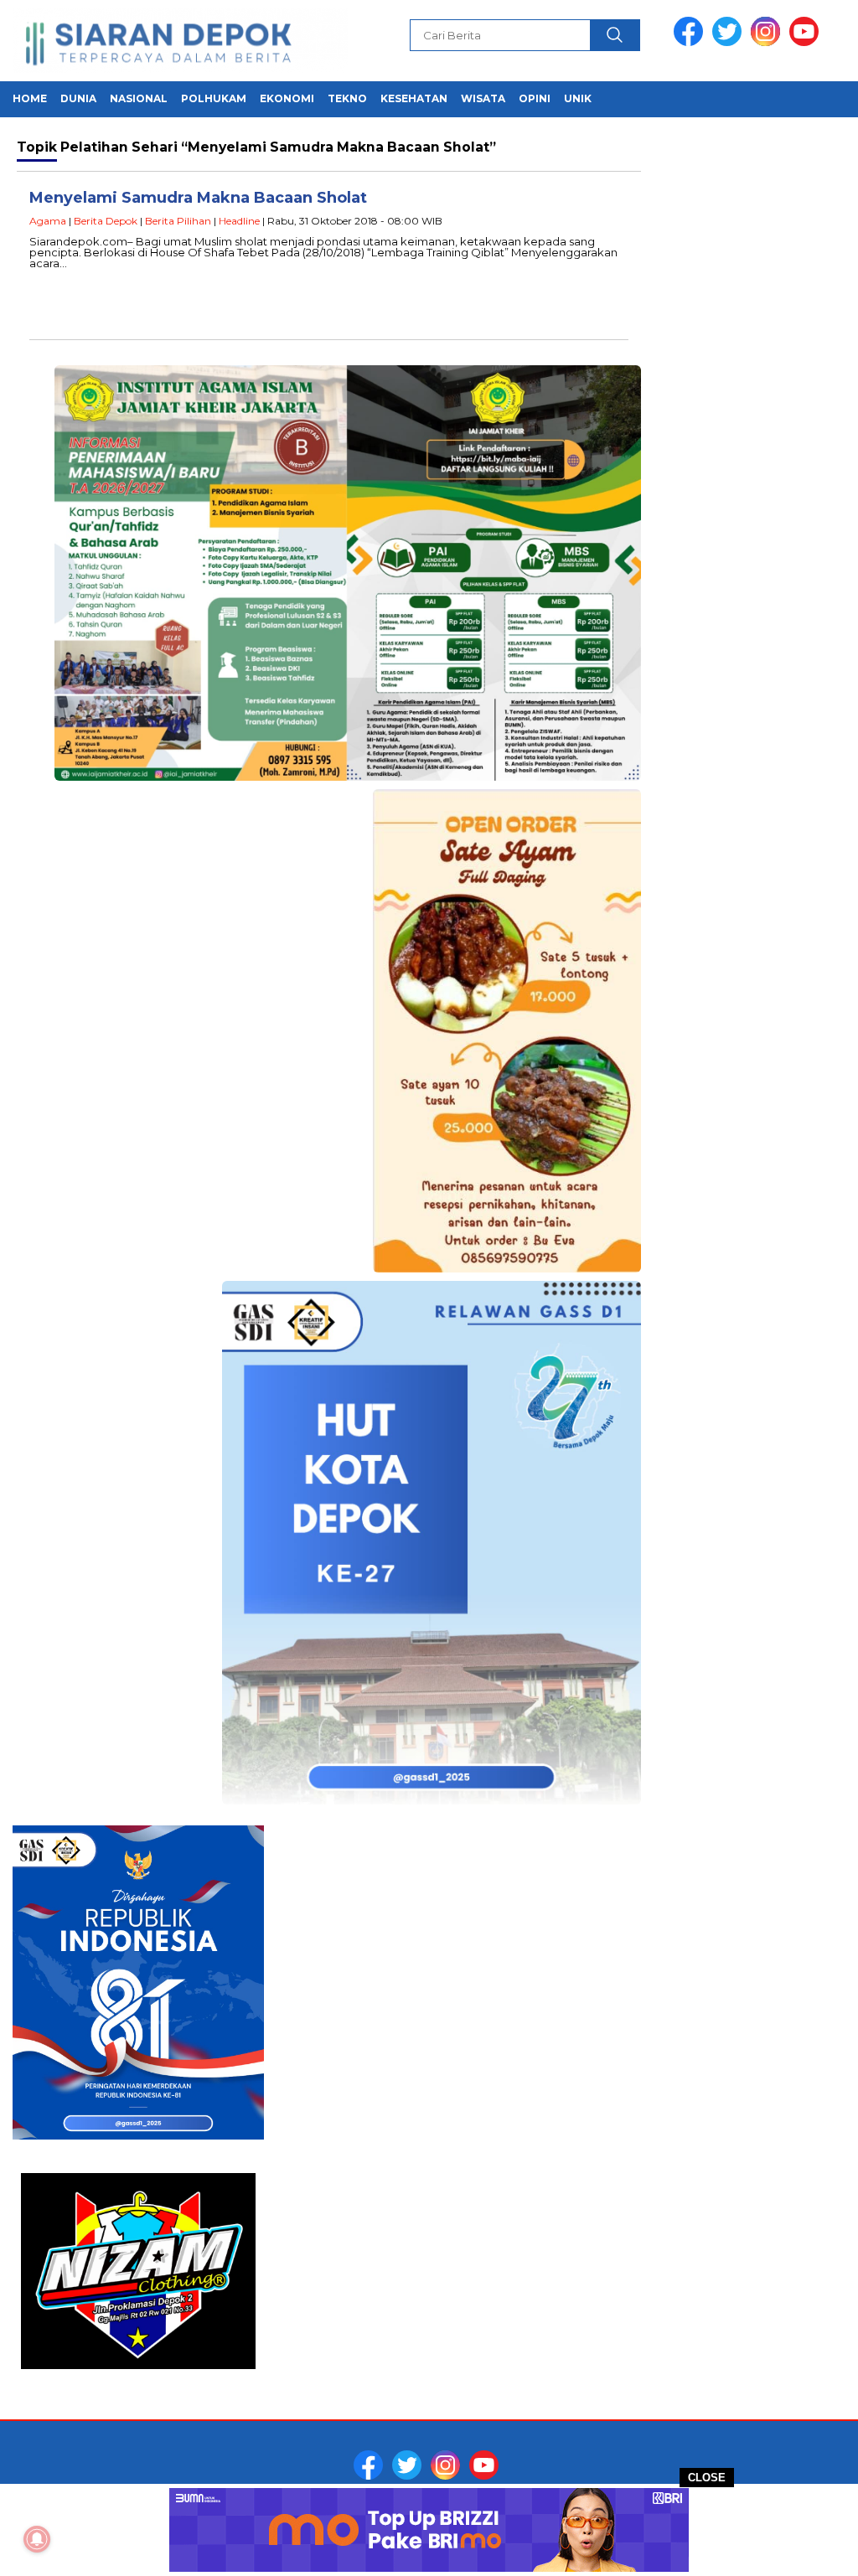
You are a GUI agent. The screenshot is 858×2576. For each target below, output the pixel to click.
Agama (48, 221)
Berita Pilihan (178, 221)
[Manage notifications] (37, 2539)
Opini (535, 98)
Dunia (78, 98)
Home (30, 98)
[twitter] (730, 42)
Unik (578, 98)
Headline (239, 221)
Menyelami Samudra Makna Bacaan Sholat (198, 198)
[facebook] (691, 42)
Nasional (139, 98)
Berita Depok (106, 221)
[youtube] (807, 42)
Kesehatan (414, 98)
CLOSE (707, 2478)
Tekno (347, 98)
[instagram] (768, 42)
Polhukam (214, 98)
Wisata (483, 98)
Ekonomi (287, 98)
